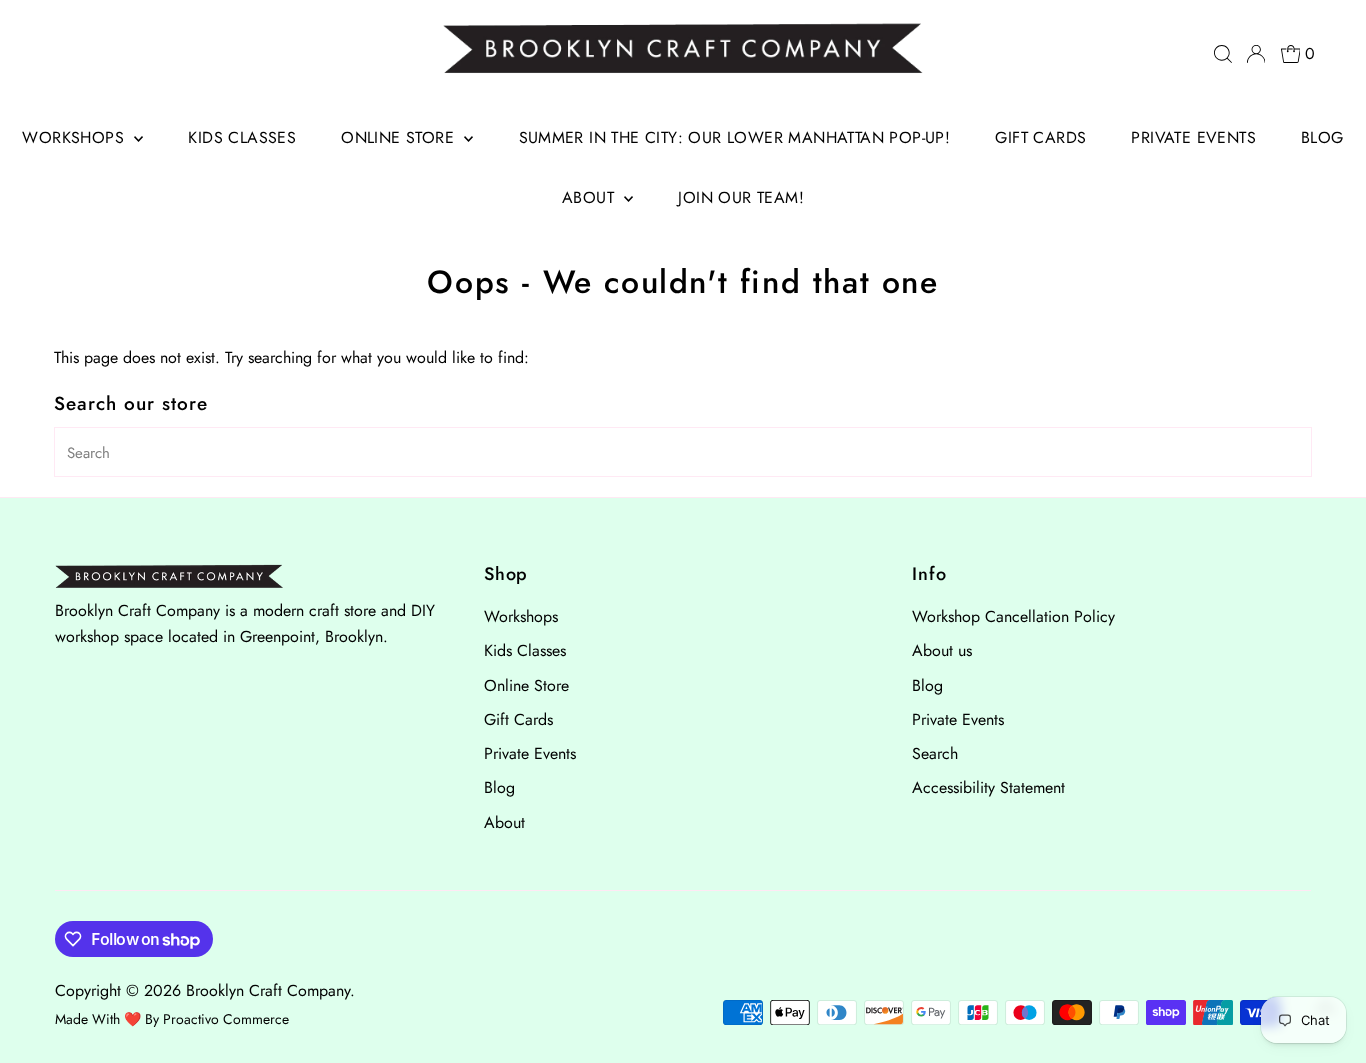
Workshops (75, 137)
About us (942, 650)
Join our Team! (741, 197)
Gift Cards (1040, 137)
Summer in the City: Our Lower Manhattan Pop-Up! (735, 137)
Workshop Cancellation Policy (1013, 616)
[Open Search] (1223, 54)
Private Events (1193, 137)
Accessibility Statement (988, 787)
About (590, 197)
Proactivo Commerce (226, 1019)
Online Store (400, 137)
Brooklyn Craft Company (268, 990)
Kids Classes (242, 137)
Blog (1322, 137)
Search (935, 753)
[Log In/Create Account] (1256, 54)
